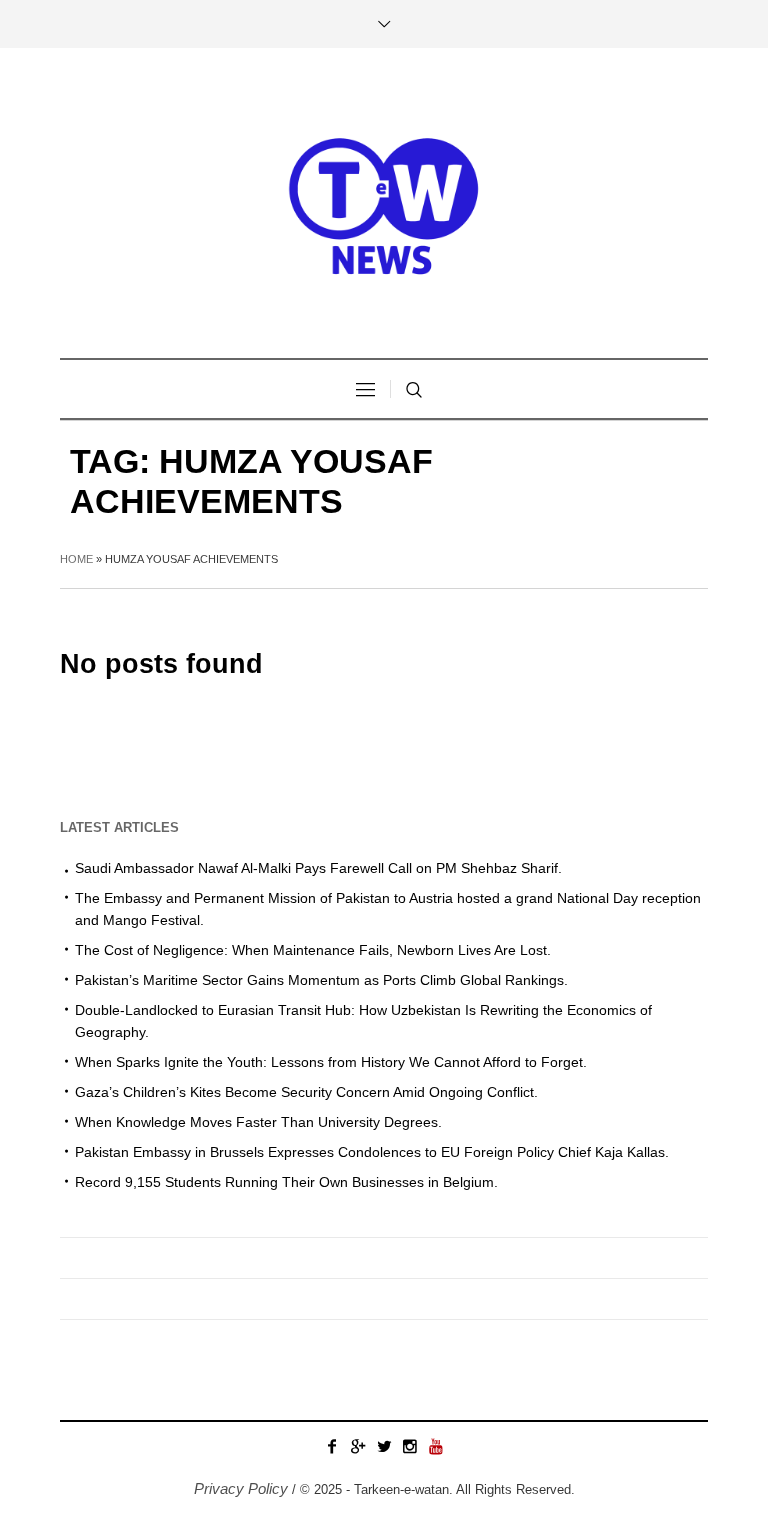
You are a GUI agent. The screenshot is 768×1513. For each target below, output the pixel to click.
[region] (260, 1348)
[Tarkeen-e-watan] (384, 203)
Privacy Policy (241, 1488)
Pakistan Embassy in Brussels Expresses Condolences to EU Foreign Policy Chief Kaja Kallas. (372, 1152)
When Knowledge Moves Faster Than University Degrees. (258, 1122)
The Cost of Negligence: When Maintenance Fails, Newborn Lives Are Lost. (313, 950)
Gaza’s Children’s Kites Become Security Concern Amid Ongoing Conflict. (306, 1092)
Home (76, 559)
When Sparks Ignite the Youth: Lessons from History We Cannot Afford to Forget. (331, 1062)
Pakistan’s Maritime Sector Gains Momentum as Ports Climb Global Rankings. (321, 980)
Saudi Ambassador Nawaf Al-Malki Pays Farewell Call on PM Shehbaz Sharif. (318, 868)
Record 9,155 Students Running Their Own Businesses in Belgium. (286, 1182)
